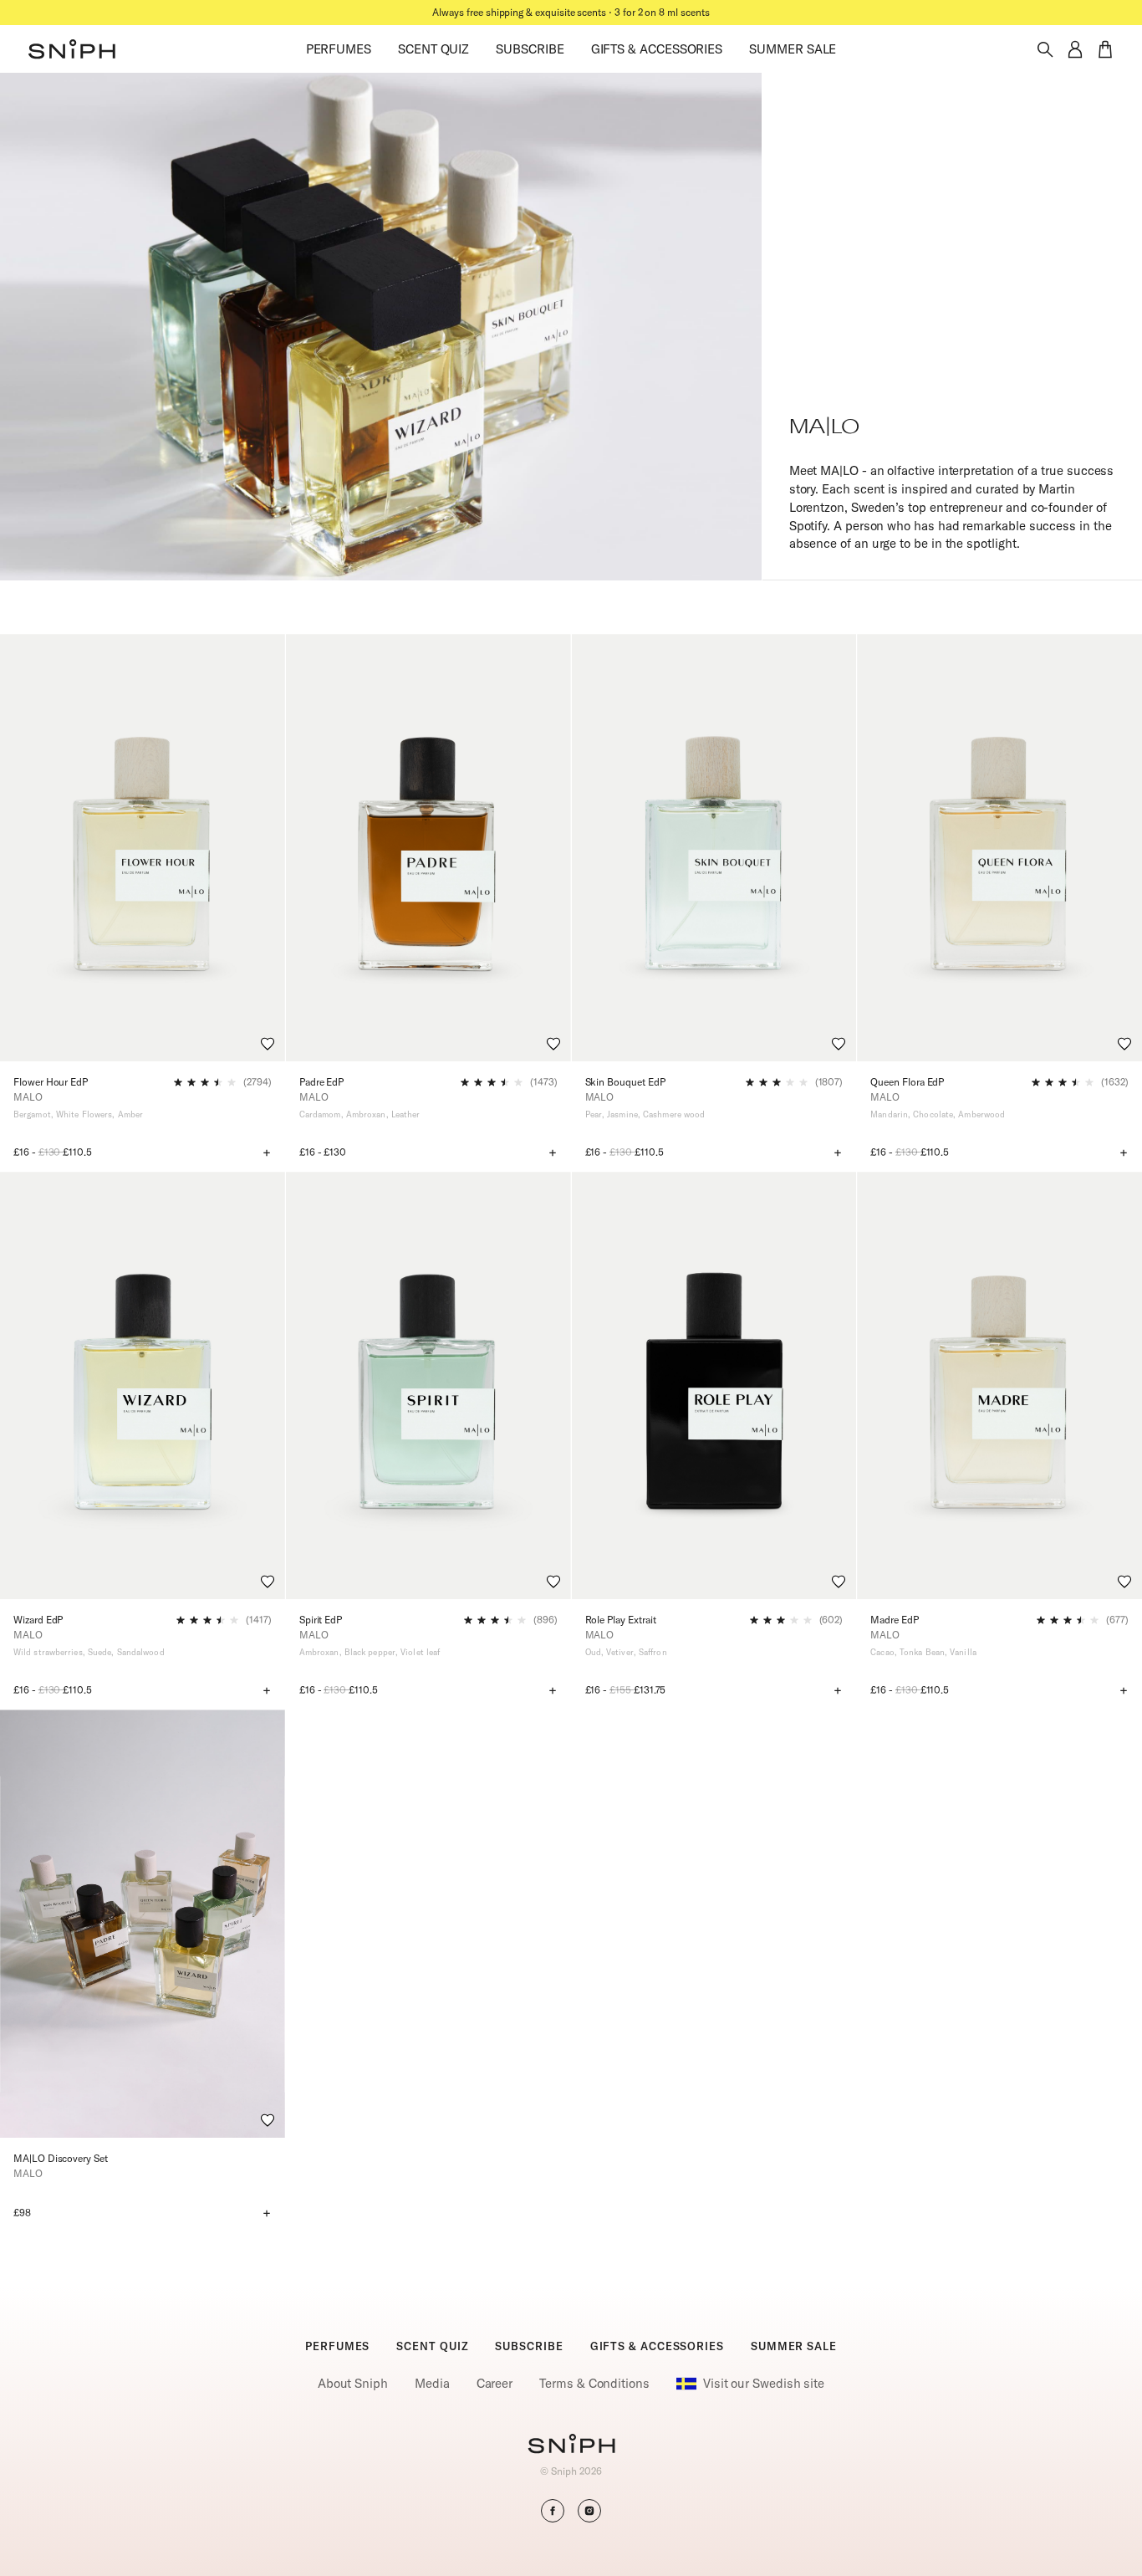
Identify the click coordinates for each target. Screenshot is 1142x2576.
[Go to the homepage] (72, 49)
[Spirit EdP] (428, 1385)
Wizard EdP (38, 1620)
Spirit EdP (321, 1620)
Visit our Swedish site (764, 2383)
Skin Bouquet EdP (625, 1082)
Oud (593, 1652)
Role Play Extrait (621, 1620)
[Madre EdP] (999, 1385)
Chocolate (933, 1114)
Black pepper (370, 1652)
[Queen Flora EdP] (999, 848)
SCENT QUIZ (433, 49)
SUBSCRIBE (530, 49)
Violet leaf (420, 1652)
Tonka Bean (922, 1652)
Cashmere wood (674, 1114)
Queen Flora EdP (907, 1082)
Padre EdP (321, 1082)
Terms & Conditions (594, 2383)
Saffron (653, 1652)
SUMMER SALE (793, 49)
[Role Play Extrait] (714, 1385)
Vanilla (963, 1652)
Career (495, 2383)
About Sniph (353, 2383)
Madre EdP (894, 1620)
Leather (406, 1114)
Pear (594, 1114)
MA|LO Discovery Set (61, 2158)
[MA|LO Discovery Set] (143, 1923)
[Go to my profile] (1075, 49)
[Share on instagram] (589, 2511)
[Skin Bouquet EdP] (714, 848)
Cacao (882, 1652)
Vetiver (620, 1652)
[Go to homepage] (571, 2446)
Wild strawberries (48, 1652)
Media (432, 2383)
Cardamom (320, 1114)
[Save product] (268, 1044)
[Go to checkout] (1105, 49)
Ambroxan (366, 1114)
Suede (100, 1652)
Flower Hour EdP (51, 1082)
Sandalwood (141, 1652)
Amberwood (981, 1114)
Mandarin (889, 1114)
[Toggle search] (1045, 49)
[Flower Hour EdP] (143, 848)
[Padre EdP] (428, 848)
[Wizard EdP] (143, 1385)
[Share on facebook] (553, 2511)
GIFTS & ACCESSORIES (657, 49)
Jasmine (622, 1114)
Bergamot (32, 1114)
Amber (131, 1114)
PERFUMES (339, 49)
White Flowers (84, 1114)
